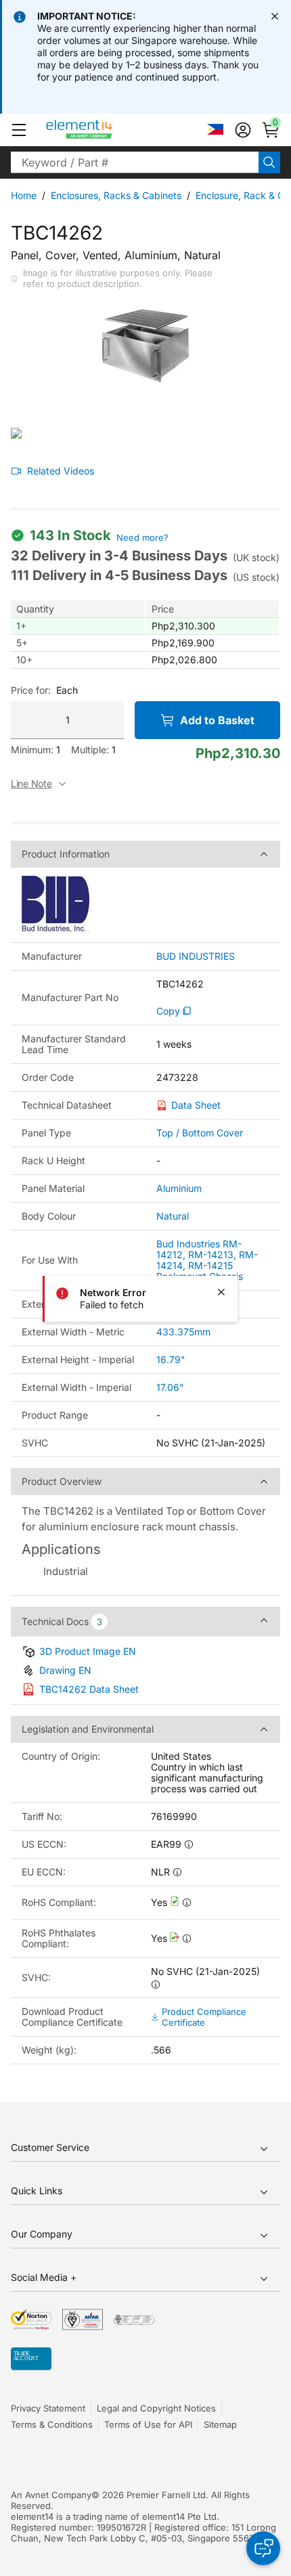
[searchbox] (135, 162)
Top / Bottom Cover (200, 1133)
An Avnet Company (51, 2495)
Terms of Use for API (148, 2424)
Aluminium (179, 1188)
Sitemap (220, 2424)
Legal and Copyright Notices (156, 2408)
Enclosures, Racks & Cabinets (116, 195)
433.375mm (183, 1332)
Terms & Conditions (52, 2424)
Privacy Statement (48, 2408)
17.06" (170, 1387)
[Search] (269, 162)
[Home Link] (105, 130)
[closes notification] (275, 16)
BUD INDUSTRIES (196, 956)
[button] (19, 130)
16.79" (171, 1359)
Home (24, 195)
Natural (173, 1216)
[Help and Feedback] (263, 2548)
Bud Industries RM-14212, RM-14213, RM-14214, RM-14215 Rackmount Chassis (207, 1260)
